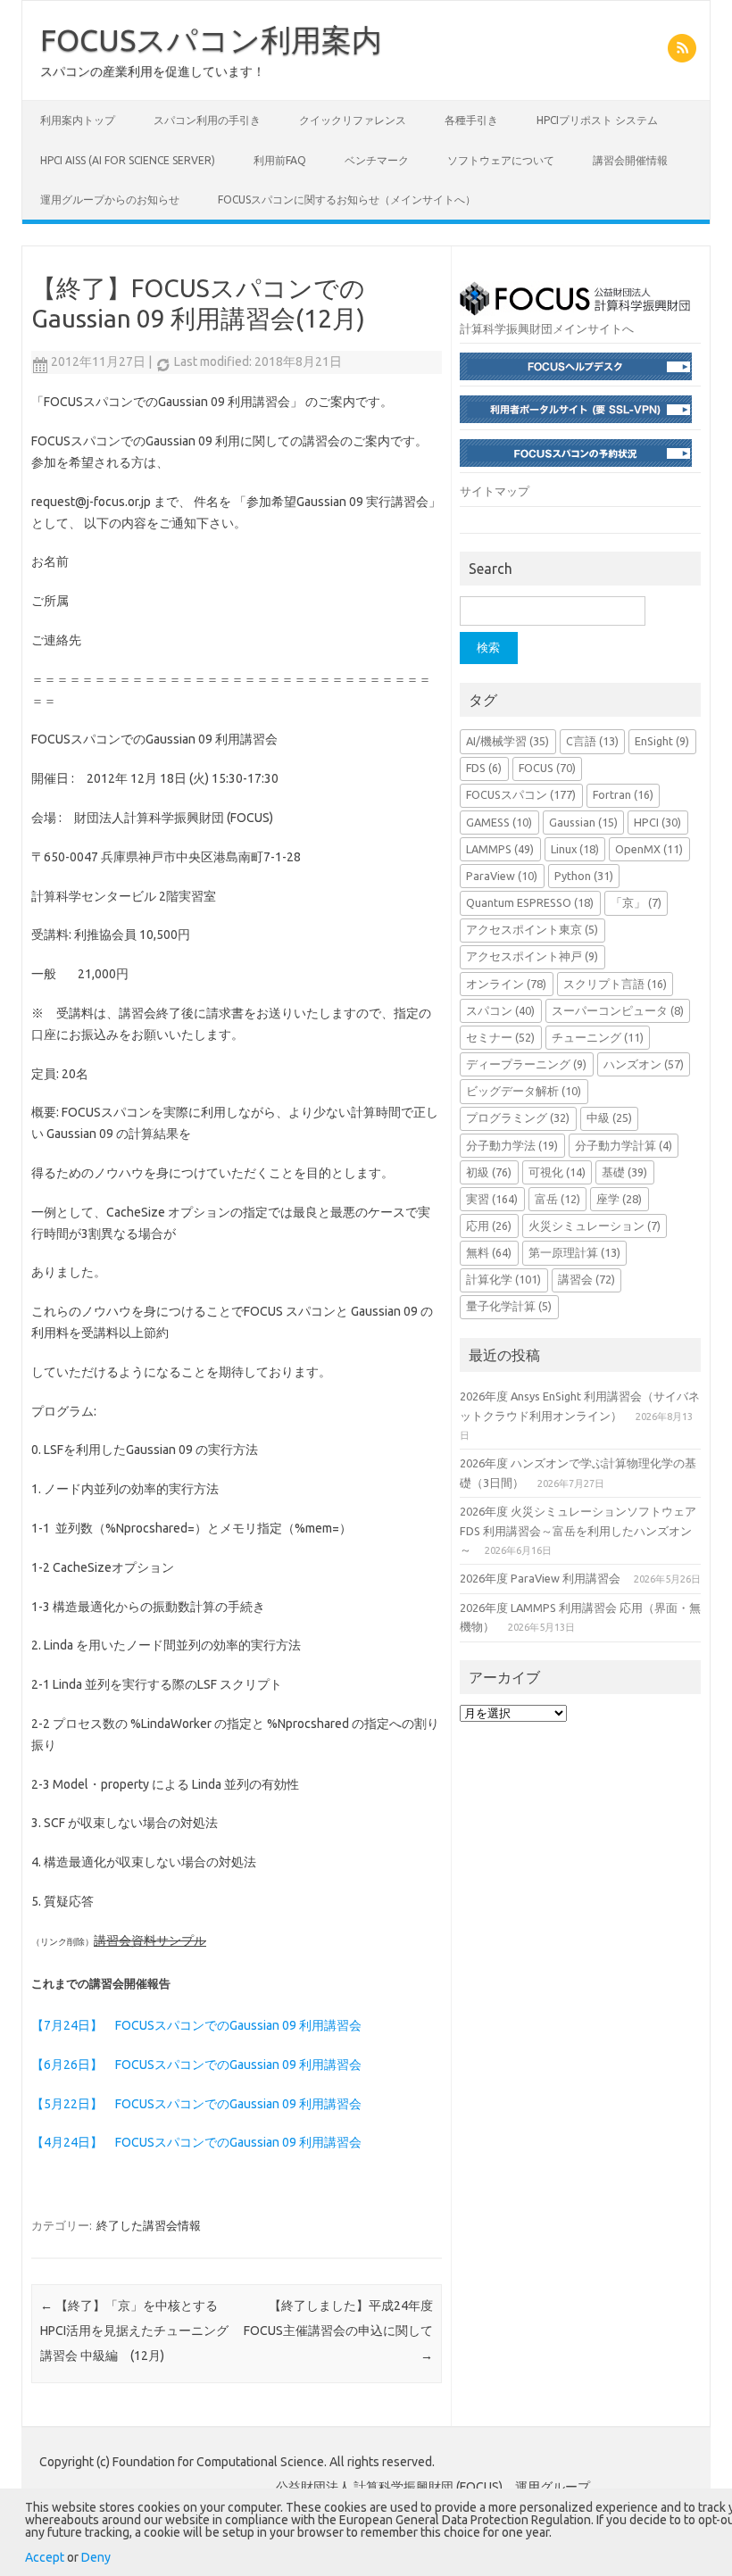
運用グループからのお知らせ (110, 199)
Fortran (623, 794)
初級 (489, 1172)
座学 (619, 1199)
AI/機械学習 (507, 741)
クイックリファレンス (353, 120)
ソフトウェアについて (501, 160)
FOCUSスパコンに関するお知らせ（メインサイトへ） (347, 199)
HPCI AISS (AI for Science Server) (128, 160)
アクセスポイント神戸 (532, 956)
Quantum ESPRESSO (530, 902)
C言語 (592, 741)
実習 (492, 1199)
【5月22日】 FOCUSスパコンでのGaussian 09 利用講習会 (196, 2104)
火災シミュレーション (595, 1226)
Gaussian (583, 822)
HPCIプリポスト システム (597, 120)
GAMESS (499, 822)
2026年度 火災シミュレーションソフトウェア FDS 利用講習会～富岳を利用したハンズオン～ (578, 1530)
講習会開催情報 (630, 160)
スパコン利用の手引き (207, 120)
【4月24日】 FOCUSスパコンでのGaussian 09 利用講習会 (196, 2142)
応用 (489, 1226)
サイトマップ (495, 491)
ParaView (502, 876)
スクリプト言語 (615, 984)
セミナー (500, 1037)
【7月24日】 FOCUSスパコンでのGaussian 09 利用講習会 (196, 2025)
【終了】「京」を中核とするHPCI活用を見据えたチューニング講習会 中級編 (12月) (134, 2331)
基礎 (624, 1172)
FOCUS (547, 768)
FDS (484, 768)
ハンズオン (644, 1064)
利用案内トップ (78, 120)
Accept (45, 2557)
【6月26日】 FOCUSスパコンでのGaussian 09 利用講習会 (196, 2065)
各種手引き (471, 120)
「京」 (636, 902)
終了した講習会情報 (149, 2225)
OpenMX (649, 849)
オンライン (506, 984)
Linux (575, 849)
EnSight (662, 741)
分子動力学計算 (624, 1145)
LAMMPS (500, 849)
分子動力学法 (512, 1145)
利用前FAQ (280, 160)
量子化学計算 (509, 1306)
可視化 (557, 1172)
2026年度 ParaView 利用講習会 (540, 1578)
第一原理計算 (574, 1252)
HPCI (657, 822)
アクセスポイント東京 (532, 929)
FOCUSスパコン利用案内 (211, 39)
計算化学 (503, 1279)
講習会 (586, 1279)
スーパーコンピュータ (618, 1010)
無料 (489, 1252)
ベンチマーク (377, 160)
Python (584, 876)
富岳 (557, 1199)
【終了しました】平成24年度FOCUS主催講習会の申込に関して (338, 2331)
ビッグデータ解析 (524, 1091)
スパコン (500, 1010)
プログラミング (518, 1118)
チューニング (598, 1037)
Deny (96, 2557)
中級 (609, 1118)
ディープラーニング (526, 1064)
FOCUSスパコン (521, 794)
